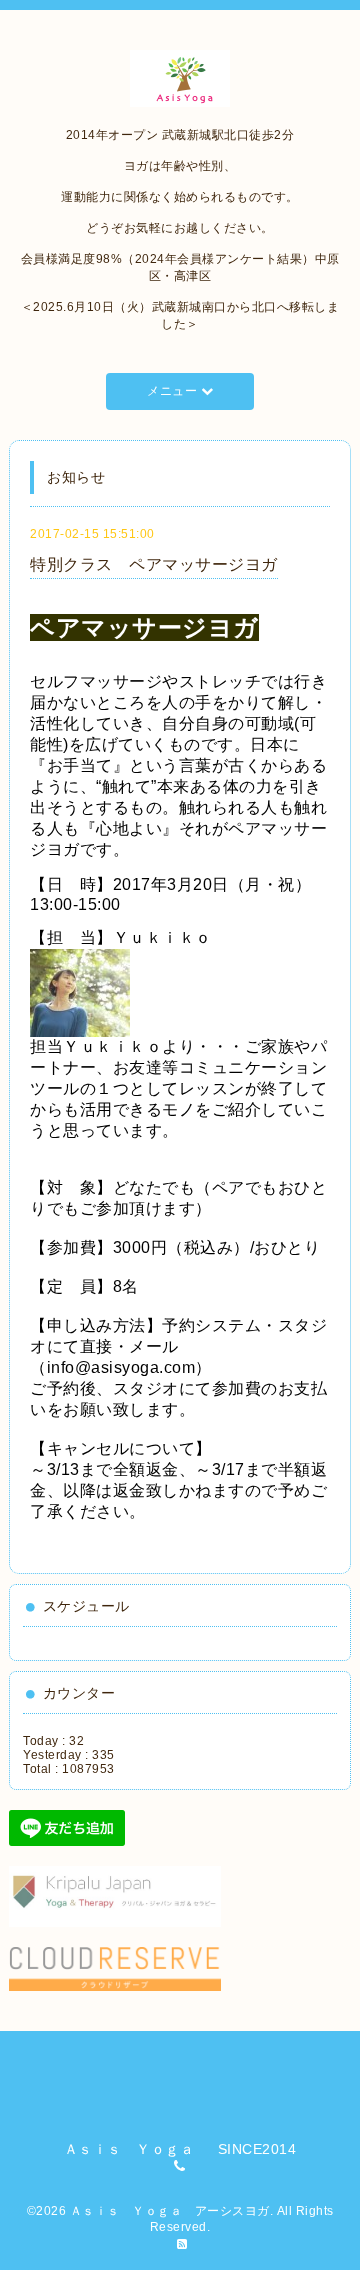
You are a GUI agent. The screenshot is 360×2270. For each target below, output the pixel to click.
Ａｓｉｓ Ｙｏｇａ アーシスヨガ (170, 2211)
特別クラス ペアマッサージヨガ (154, 564)
